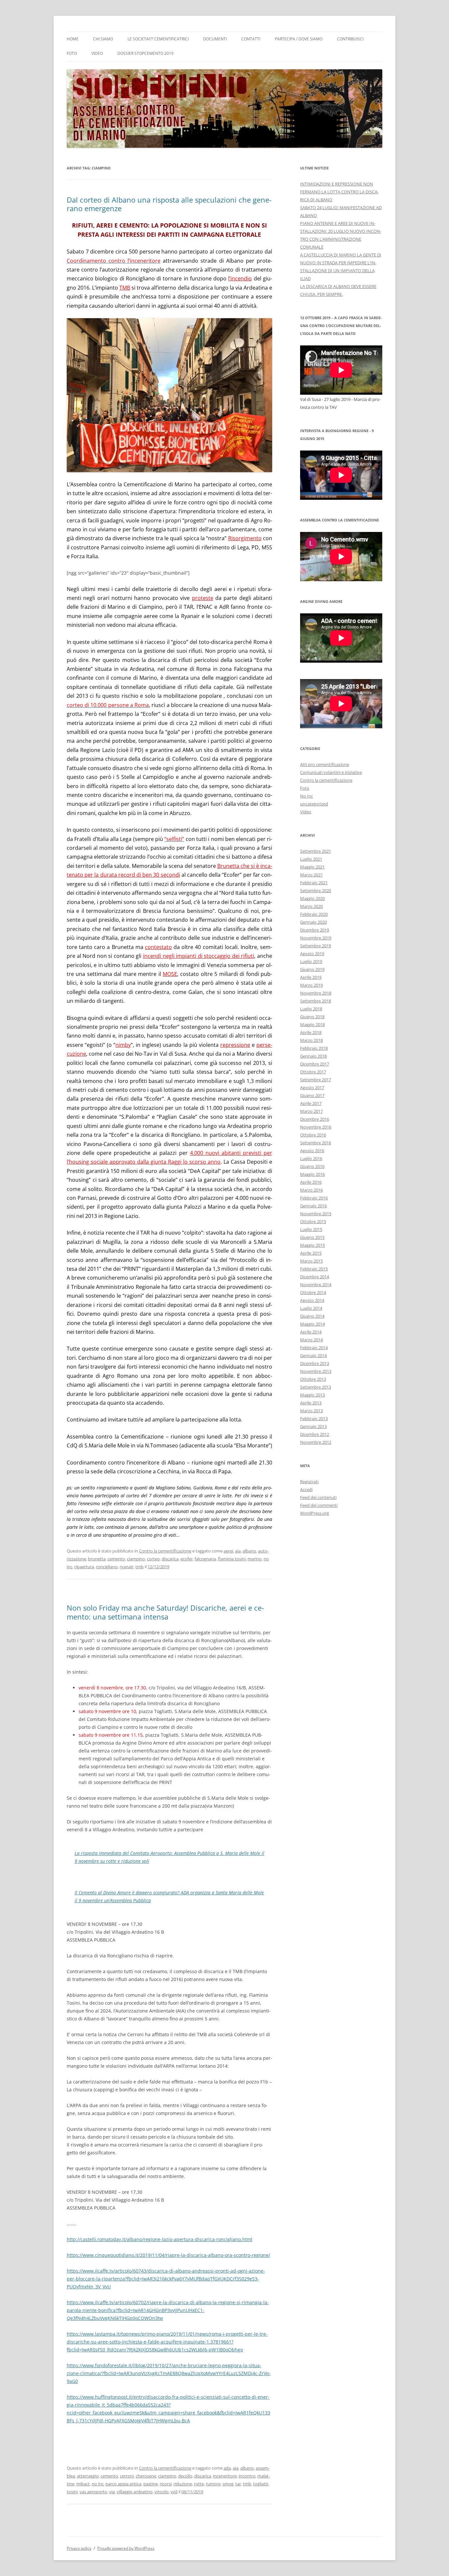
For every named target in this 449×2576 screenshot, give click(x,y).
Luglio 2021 (311, 859)
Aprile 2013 (311, 1403)
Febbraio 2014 (314, 1348)
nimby (123, 1045)
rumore (213, 2484)
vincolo (162, 2492)
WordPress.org (315, 1513)
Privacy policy (79, 2548)
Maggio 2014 (312, 1324)
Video (97, 53)
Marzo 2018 (311, 1040)
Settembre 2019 (316, 946)
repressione (235, 1045)
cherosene (146, 2476)
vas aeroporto (93, 2492)
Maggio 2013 (312, 1395)
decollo (185, 2476)
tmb (140, 1567)
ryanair (127, 1567)
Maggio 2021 (312, 867)
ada (227, 2468)
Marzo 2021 (311, 875)
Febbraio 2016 (314, 1198)
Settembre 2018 (316, 1001)
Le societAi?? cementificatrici (158, 39)
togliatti (261, 2484)
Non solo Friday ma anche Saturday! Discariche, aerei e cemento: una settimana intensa (165, 1612)
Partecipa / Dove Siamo (299, 39)
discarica (170, 1559)
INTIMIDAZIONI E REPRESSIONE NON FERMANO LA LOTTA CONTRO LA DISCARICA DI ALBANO (339, 192)
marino (255, 1559)
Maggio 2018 (312, 1024)
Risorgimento (245, 538)
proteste (203, 598)
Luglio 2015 (311, 1229)
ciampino (136, 1559)
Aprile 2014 (311, 1332)
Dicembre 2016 (315, 1119)
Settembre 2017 (316, 1080)
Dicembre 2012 (315, 1434)
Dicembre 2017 (315, 1064)
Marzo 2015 (311, 1261)
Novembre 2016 (316, 1127)
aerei (228, 1551)
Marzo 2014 (311, 1340)
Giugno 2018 (312, 1017)
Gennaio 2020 (313, 922)
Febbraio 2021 (314, 883)
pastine (151, 2484)
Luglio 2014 (311, 1308)
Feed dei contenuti (318, 1497)
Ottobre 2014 (313, 1292)
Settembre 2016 (316, 1143)
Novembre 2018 (316, 993)
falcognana (205, 1559)
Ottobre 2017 (313, 1072)
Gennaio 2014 (313, 1355)
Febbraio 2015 (314, 1269)
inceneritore (225, 2476)
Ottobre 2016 (313, 1135)
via (112, 2492)
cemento (116, 1559)
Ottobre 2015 (313, 1222)
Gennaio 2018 (313, 1056)
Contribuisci (350, 39)
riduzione (183, 2484)
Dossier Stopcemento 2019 (145, 53)
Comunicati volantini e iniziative (331, 772)
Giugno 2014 (312, 1316)
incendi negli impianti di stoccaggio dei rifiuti (199, 956)
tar (238, 2484)
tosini (72, 2492)
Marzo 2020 (311, 906)
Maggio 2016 (312, 1174)
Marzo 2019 (311, 985)
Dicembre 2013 (315, 1363)
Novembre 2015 (316, 1214)
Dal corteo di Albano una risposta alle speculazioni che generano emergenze (169, 204)
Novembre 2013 (316, 1371)
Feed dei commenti (319, 1505)
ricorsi (166, 2484)
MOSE (170, 974)
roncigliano (107, 1567)
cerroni (127, 2476)
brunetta (97, 1559)
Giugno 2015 (312, 1237)
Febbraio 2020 (314, 914)
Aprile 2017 (311, 1103)
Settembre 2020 (316, 891)
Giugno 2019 (312, 969)
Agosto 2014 (312, 1300)
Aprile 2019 (311, 977)
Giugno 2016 (312, 1166)
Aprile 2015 (311, 1253)
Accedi (306, 1489)
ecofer (187, 1559)
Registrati (309, 1482)
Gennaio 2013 (313, 1426)
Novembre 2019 (316, 938)
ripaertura (84, 1567)
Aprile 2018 (311, 1032)
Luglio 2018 (311, 1009)
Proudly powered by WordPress (126, 2548)
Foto (72, 53)
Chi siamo (103, 39)
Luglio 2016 (311, 1158)
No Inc (307, 796)
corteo (153, 1559)
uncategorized (314, 804)
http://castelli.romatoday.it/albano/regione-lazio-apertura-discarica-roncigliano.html (160, 2239)
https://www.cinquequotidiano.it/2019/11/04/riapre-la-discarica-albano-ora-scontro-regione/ (168, 2255)
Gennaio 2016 (313, 1206)
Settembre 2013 (316, 1387)
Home (73, 39)
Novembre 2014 (316, 1285)
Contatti (251, 39)
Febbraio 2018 (314, 1048)
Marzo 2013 (311, 1411)
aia (238, 1551)
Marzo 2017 (311, 1111)
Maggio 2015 (312, 1245)
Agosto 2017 (312, 1088)
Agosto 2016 (312, 1151)
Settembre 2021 (316, 851)
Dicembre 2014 (315, 1277)
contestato (158, 947)
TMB (125, 288)
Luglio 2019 (311, 961)
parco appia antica (123, 2484)
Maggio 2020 (312, 898)
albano (249, 1551)
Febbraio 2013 (314, 1419)
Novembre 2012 (316, 1442)
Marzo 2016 (311, 1190)
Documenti (215, 39)
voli (174, 2492)
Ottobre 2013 (313, 1379)
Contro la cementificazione (165, 1551)
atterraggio (88, 2476)
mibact (83, 2484)
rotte (199, 2484)
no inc (98, 2484)
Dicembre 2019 (315, 930)
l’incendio (240, 278)
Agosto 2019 (312, 954)
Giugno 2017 (312, 1095)
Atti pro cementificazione (325, 764)
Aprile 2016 (311, 1182)
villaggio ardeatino (135, 2492)
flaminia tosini (232, 1559)
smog (228, 2484)
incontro (247, 2476)
